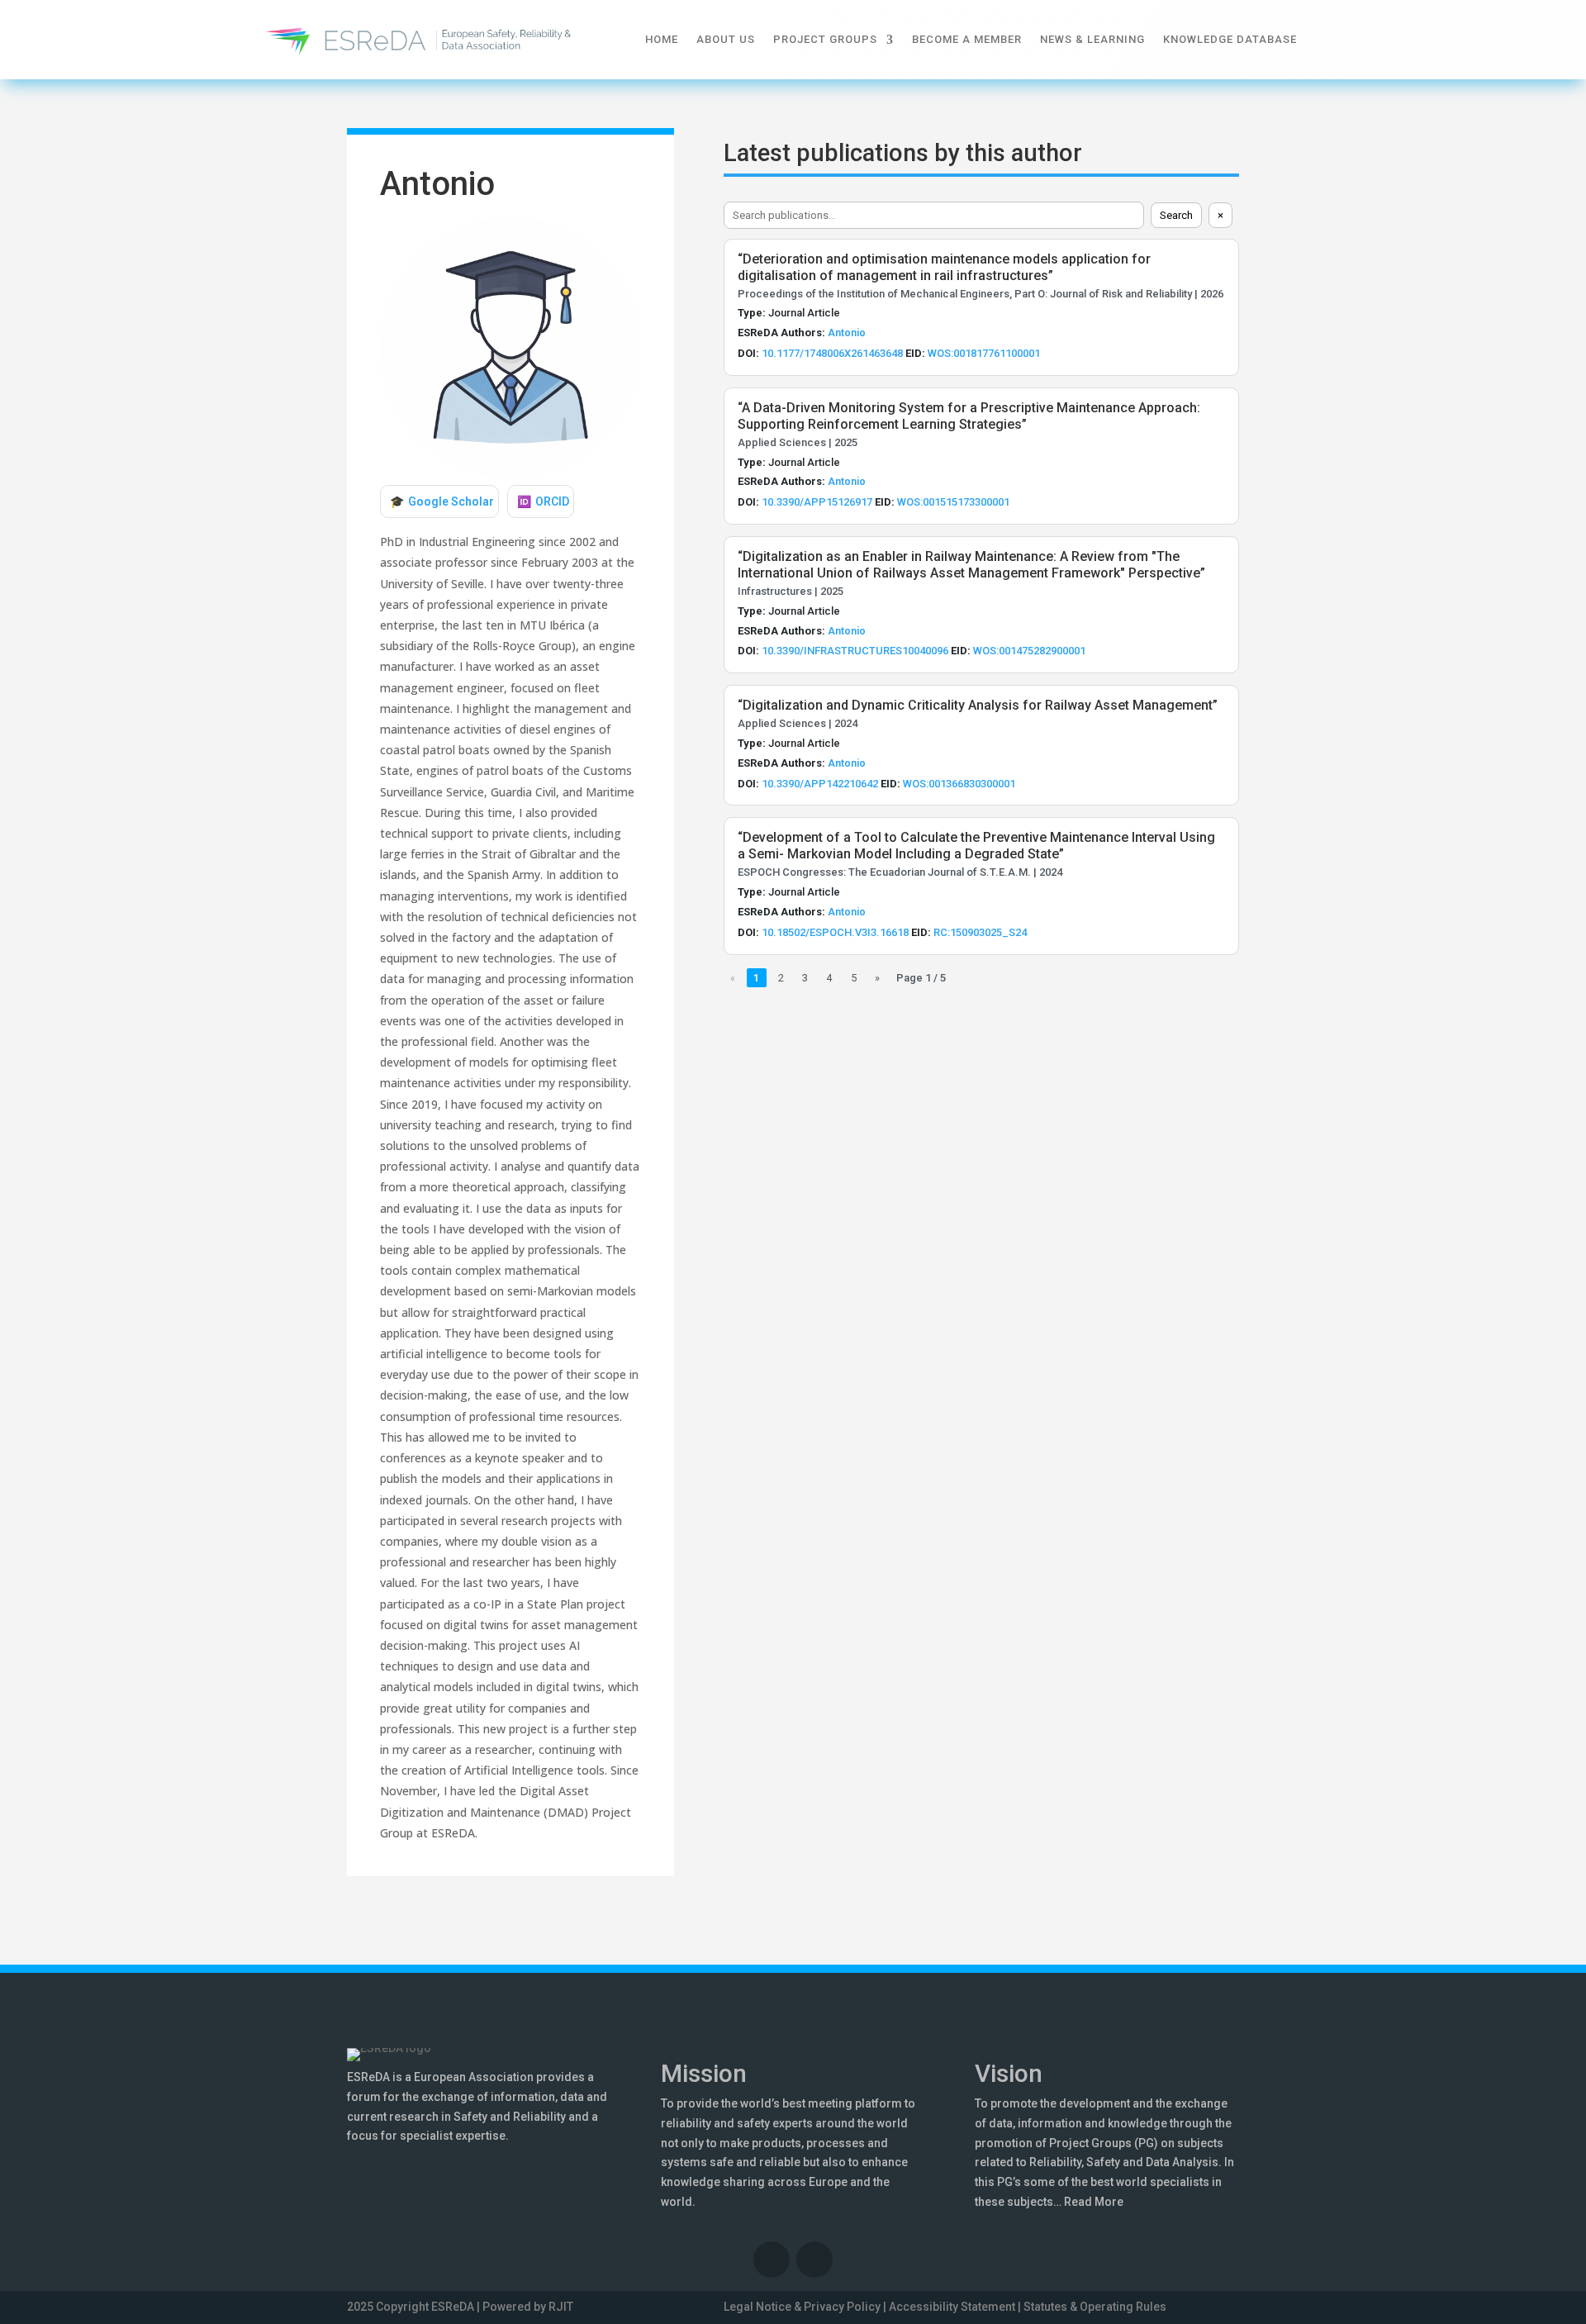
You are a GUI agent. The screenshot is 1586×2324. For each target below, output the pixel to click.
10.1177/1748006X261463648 (832, 353)
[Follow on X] (814, 2260)
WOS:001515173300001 (953, 502)
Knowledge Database (1230, 39)
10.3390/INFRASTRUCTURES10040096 (855, 651)
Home (662, 39)
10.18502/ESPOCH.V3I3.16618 (835, 932)
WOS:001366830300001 (959, 784)
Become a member (967, 39)
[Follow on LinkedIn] (772, 2260)
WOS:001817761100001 (984, 353)
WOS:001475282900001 (1029, 651)
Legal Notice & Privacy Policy (802, 2307)
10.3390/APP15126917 (817, 502)
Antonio (847, 333)
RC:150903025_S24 (980, 932)
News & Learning (1092, 39)
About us (726, 39)
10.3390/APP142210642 (820, 784)
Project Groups (825, 39)
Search (1176, 215)
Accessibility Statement (952, 2307)
